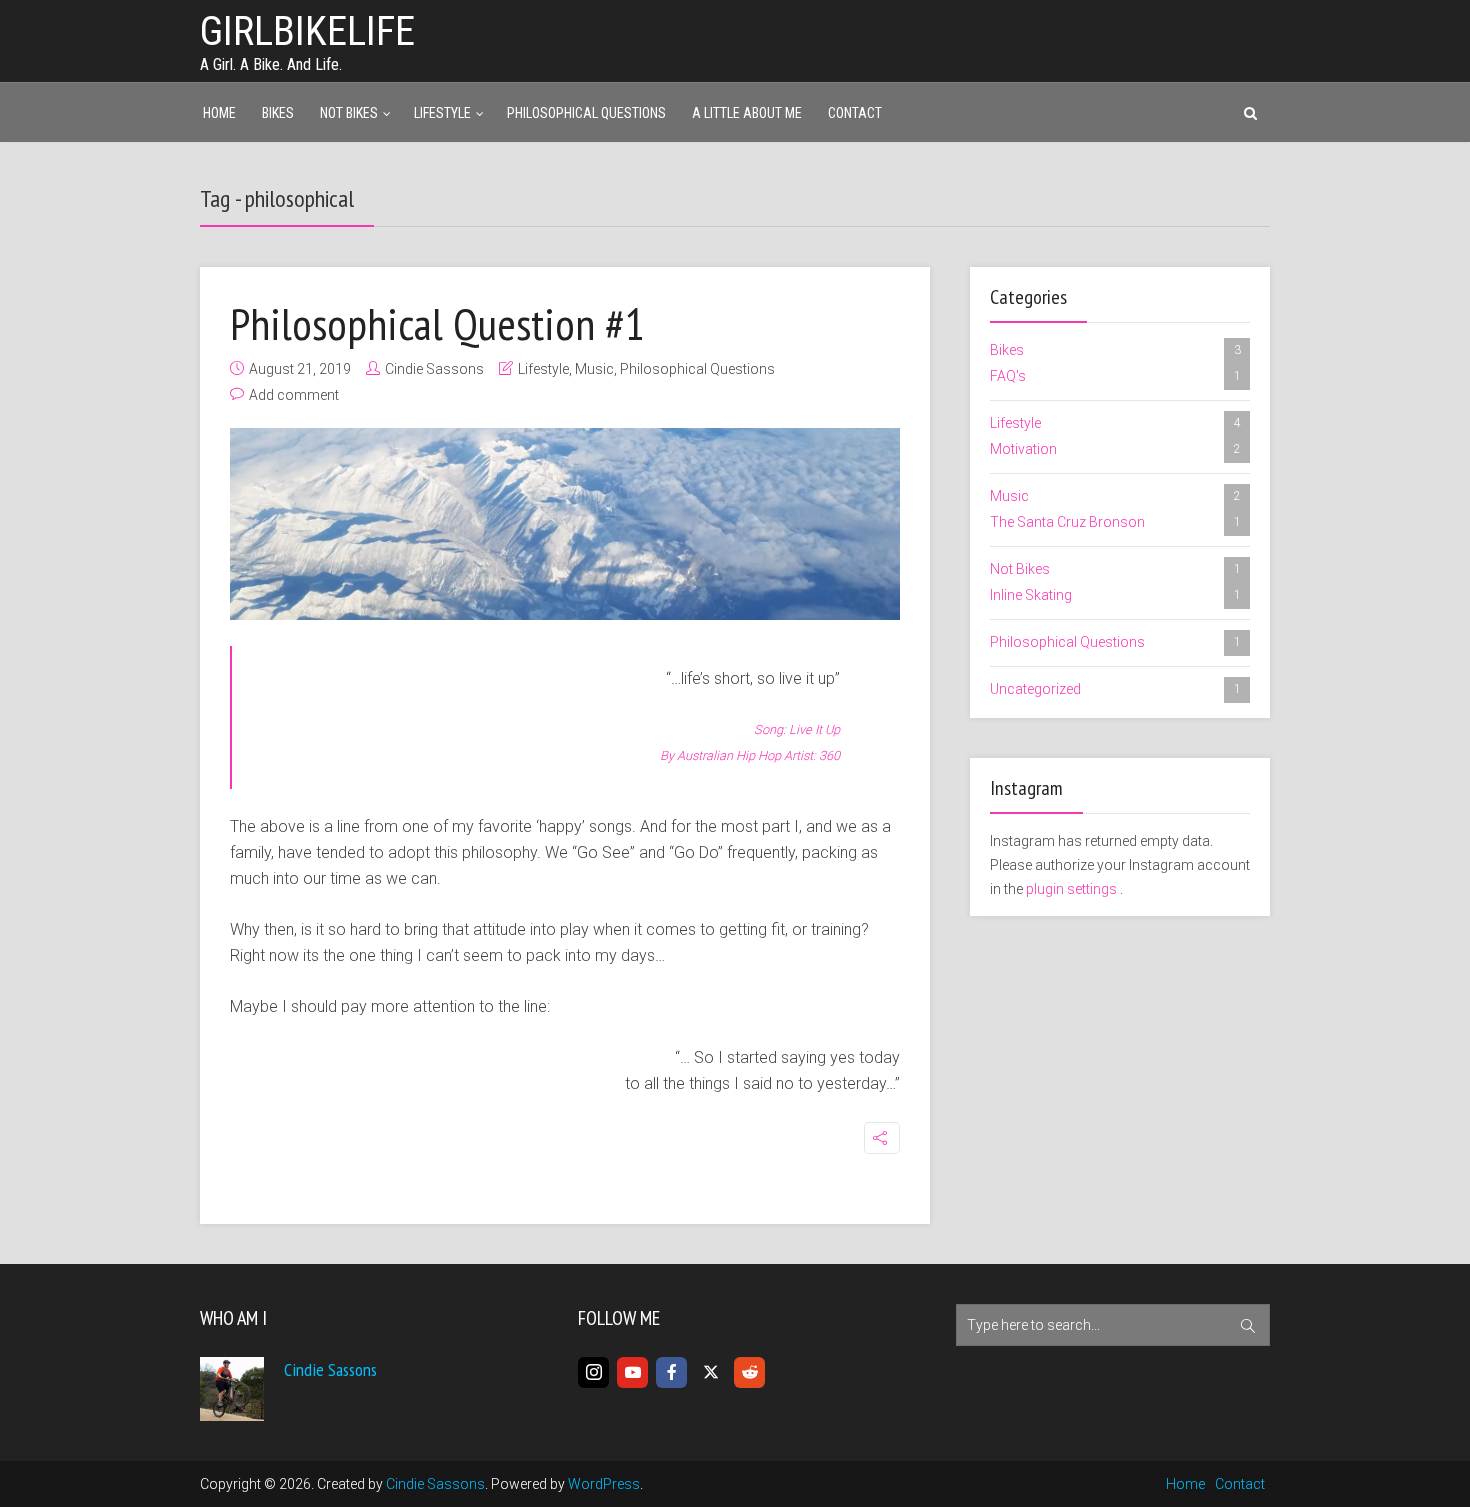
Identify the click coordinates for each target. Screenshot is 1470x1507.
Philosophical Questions (586, 113)
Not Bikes (349, 113)
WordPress (604, 1484)
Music (594, 369)
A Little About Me (747, 113)
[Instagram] (593, 1372)
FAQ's (1115, 376)
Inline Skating (1115, 595)
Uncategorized (1115, 689)
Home (219, 113)
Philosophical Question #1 (437, 323)
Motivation (1115, 449)
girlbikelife (307, 31)
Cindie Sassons (434, 369)
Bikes (278, 113)
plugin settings (1073, 889)
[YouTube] (632, 1372)
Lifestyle (442, 113)
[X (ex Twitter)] (710, 1372)
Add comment (294, 395)
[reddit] (749, 1372)
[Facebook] (671, 1372)
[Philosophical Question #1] (565, 524)
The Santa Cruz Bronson (1115, 522)
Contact (855, 113)
